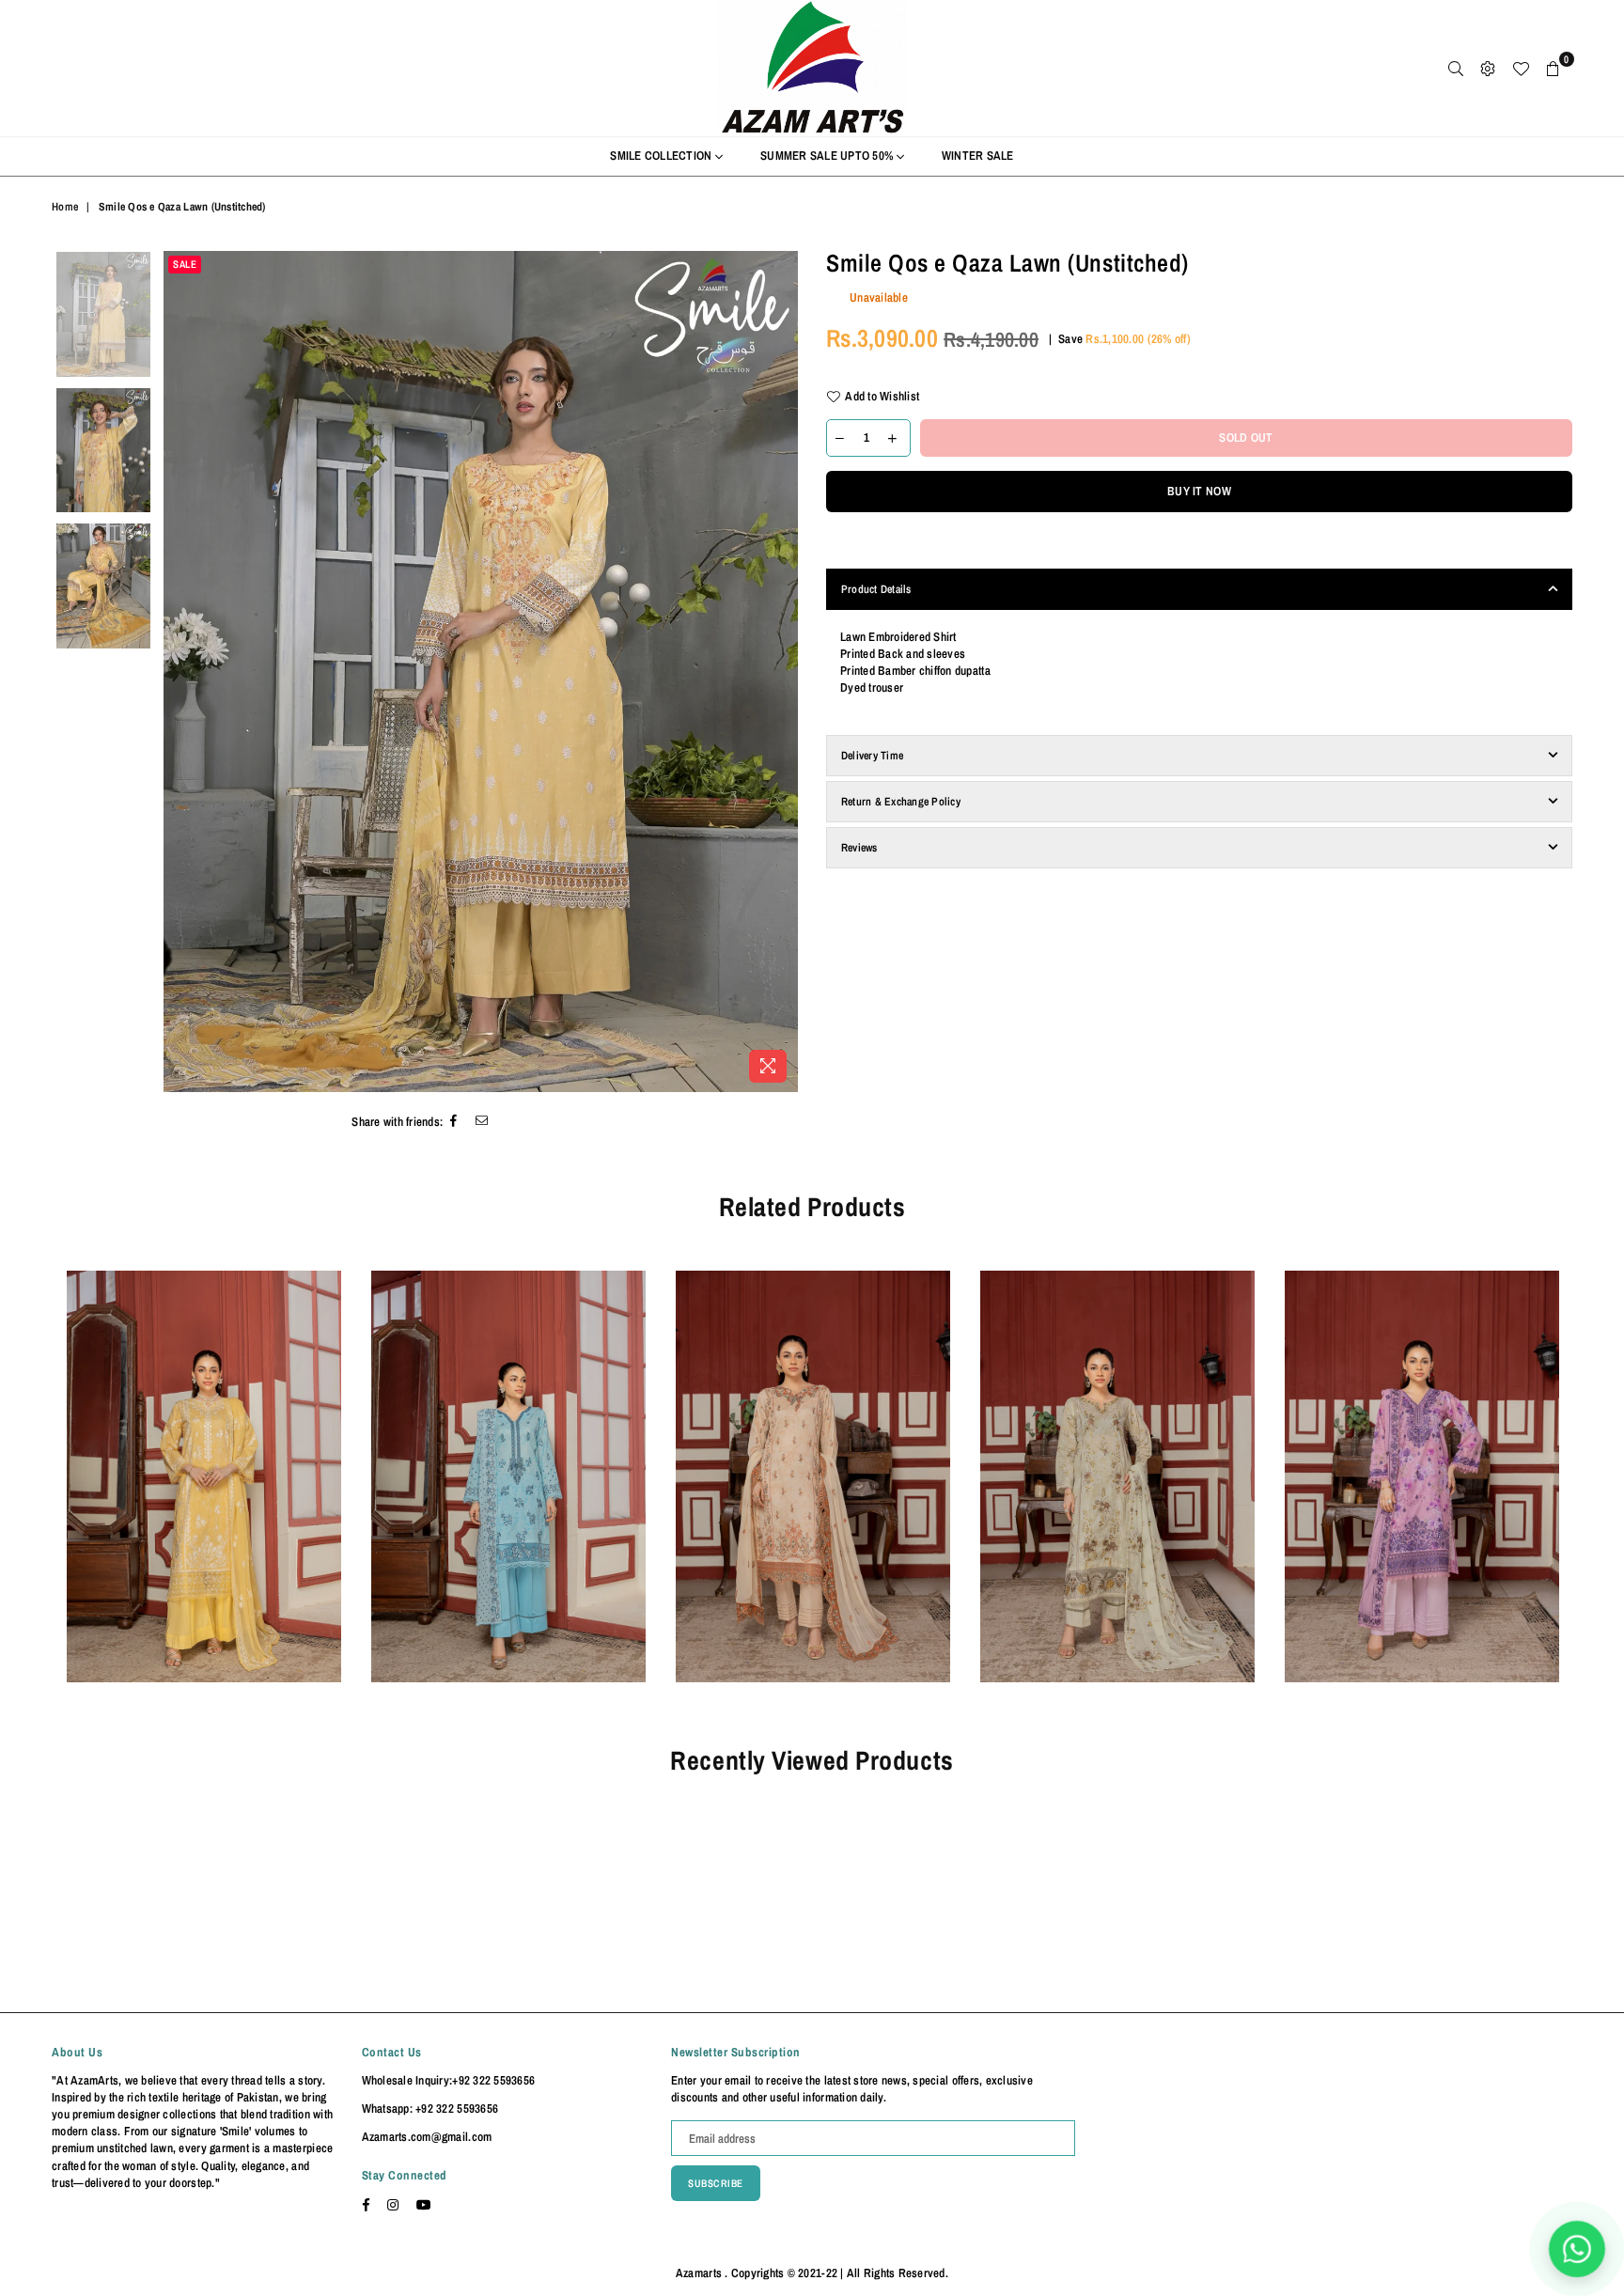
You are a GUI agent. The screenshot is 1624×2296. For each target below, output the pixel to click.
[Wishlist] (1521, 69)
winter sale (978, 156)
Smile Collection (662, 156)
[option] (481, 671)
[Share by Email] (482, 1123)
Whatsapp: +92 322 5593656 (430, 2109)
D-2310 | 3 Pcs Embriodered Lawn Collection (204, 1451)
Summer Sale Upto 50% (828, 156)
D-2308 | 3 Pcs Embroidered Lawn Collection (813, 1451)
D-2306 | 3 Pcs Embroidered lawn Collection (1422, 1451)
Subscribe (716, 2183)
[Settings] (1488, 69)
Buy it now (1199, 491)
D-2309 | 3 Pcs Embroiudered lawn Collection (508, 1451)
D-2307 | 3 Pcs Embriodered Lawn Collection (1117, 1451)
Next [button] (781, 672)
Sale (185, 264)
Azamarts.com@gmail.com (427, 2137)
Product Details (876, 589)
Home (65, 207)
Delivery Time (872, 756)
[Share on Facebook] (454, 1123)
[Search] (1456, 69)
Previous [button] (180, 672)
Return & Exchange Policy (901, 802)
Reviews (859, 848)
